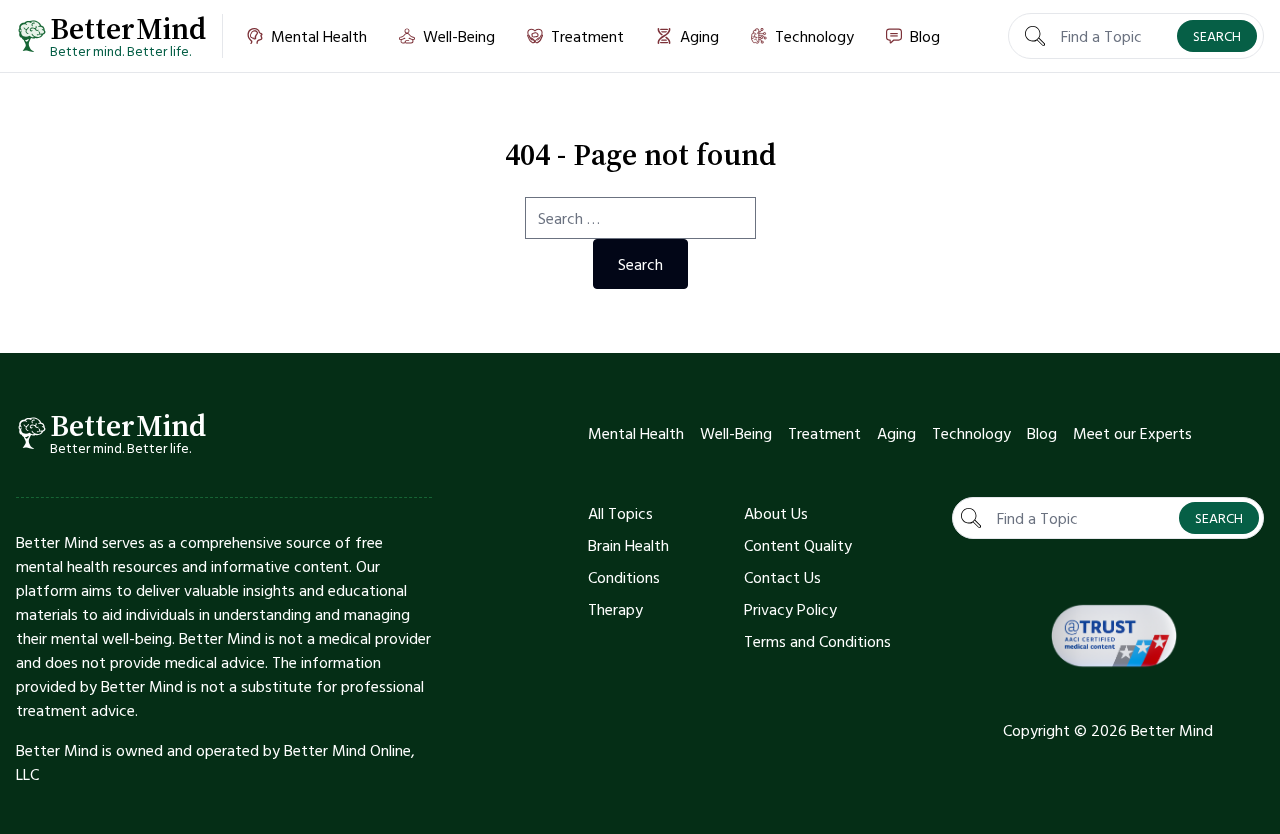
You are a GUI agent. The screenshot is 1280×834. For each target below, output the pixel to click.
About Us (776, 513)
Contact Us (782, 577)
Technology (971, 433)
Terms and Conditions (817, 641)
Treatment (824, 433)
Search (1217, 35)
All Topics (620, 513)
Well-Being (736, 433)
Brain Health (628, 545)
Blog (1042, 433)
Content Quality (798, 545)
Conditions (624, 577)
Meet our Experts (1132, 433)
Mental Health (636, 433)
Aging (896, 433)
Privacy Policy (790, 609)
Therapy (615, 609)
